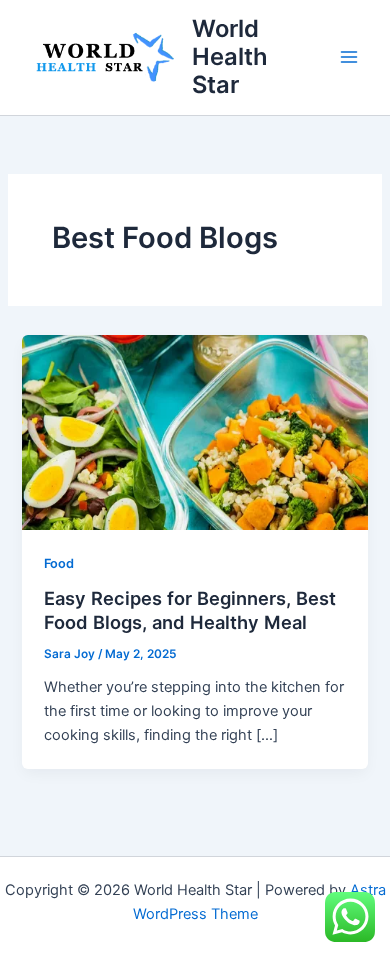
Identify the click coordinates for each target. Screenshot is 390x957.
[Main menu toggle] (349, 57)
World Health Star (230, 57)
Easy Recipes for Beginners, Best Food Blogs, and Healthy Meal (190, 610)
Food (59, 563)
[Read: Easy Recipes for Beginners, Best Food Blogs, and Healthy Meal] (194, 431)
